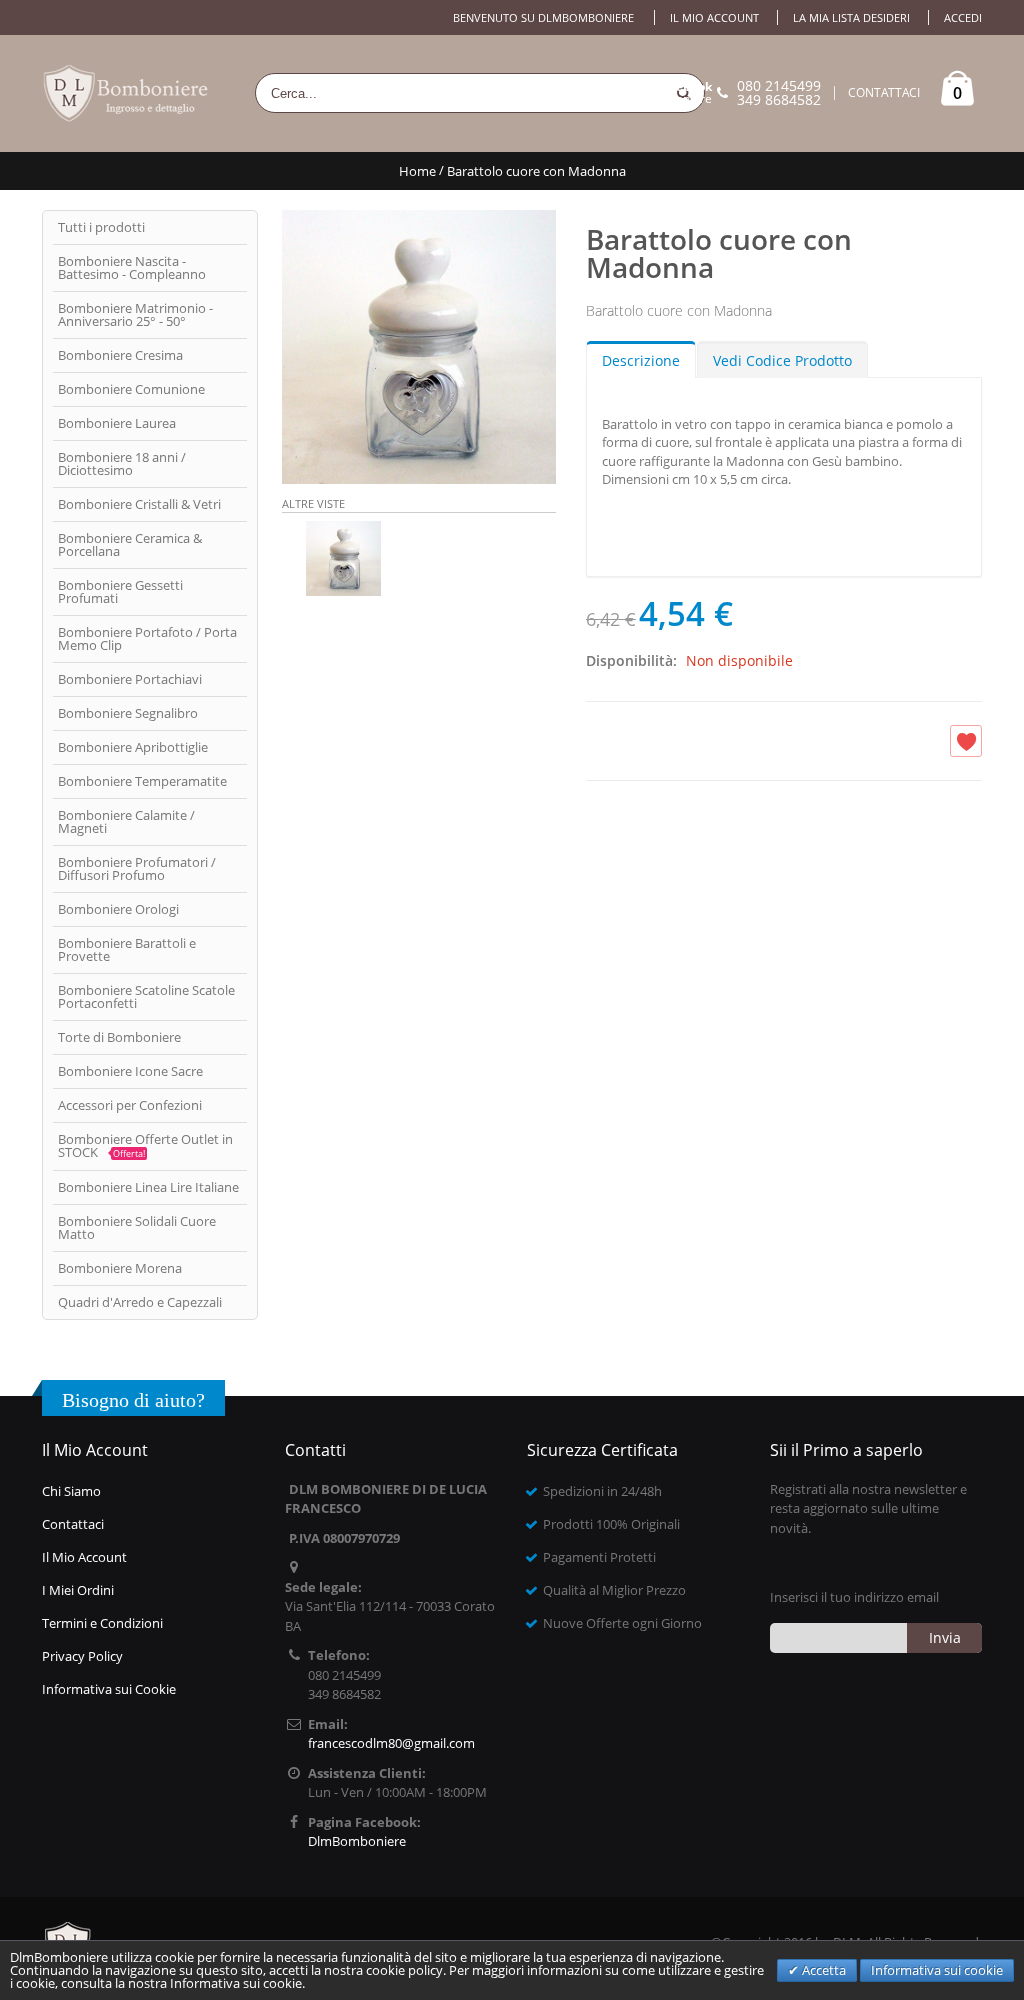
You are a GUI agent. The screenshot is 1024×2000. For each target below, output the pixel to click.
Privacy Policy (82, 1656)
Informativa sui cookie (937, 1970)
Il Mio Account (84, 1557)
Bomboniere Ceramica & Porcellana (130, 544)
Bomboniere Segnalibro (128, 713)
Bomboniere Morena (120, 1268)
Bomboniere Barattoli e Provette (127, 949)
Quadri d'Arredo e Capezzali (140, 1302)
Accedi (963, 17)
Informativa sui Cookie (109, 1689)
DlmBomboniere (666, 93)
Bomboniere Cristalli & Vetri (139, 504)
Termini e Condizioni (102, 1623)
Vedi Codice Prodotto (782, 360)
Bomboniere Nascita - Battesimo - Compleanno (132, 267)
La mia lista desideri (851, 17)
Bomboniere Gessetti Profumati (120, 591)
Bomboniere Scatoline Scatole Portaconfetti (146, 996)
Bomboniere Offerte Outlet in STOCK (145, 1145)
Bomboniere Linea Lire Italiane (148, 1187)
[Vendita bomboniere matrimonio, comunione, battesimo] (127, 93)
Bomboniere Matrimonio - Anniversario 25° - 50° (135, 314)
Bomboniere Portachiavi (130, 679)
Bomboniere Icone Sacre (130, 1071)
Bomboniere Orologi (118, 909)
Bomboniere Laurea (117, 423)
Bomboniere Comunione (131, 389)
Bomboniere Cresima (120, 355)
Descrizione (641, 360)
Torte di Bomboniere (119, 1037)
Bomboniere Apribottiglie (133, 747)
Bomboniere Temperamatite (142, 781)
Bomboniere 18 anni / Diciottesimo (122, 463)
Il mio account (714, 17)
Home (417, 171)
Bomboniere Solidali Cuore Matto (137, 1227)
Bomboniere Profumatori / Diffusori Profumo (137, 868)
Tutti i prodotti (101, 227)
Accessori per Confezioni (130, 1105)
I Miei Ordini (78, 1590)
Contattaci (73, 1524)
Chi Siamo (71, 1491)
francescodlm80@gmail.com (391, 1743)
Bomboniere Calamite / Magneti (126, 821)
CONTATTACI (884, 93)
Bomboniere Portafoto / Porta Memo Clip (147, 638)
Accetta (822, 1970)
